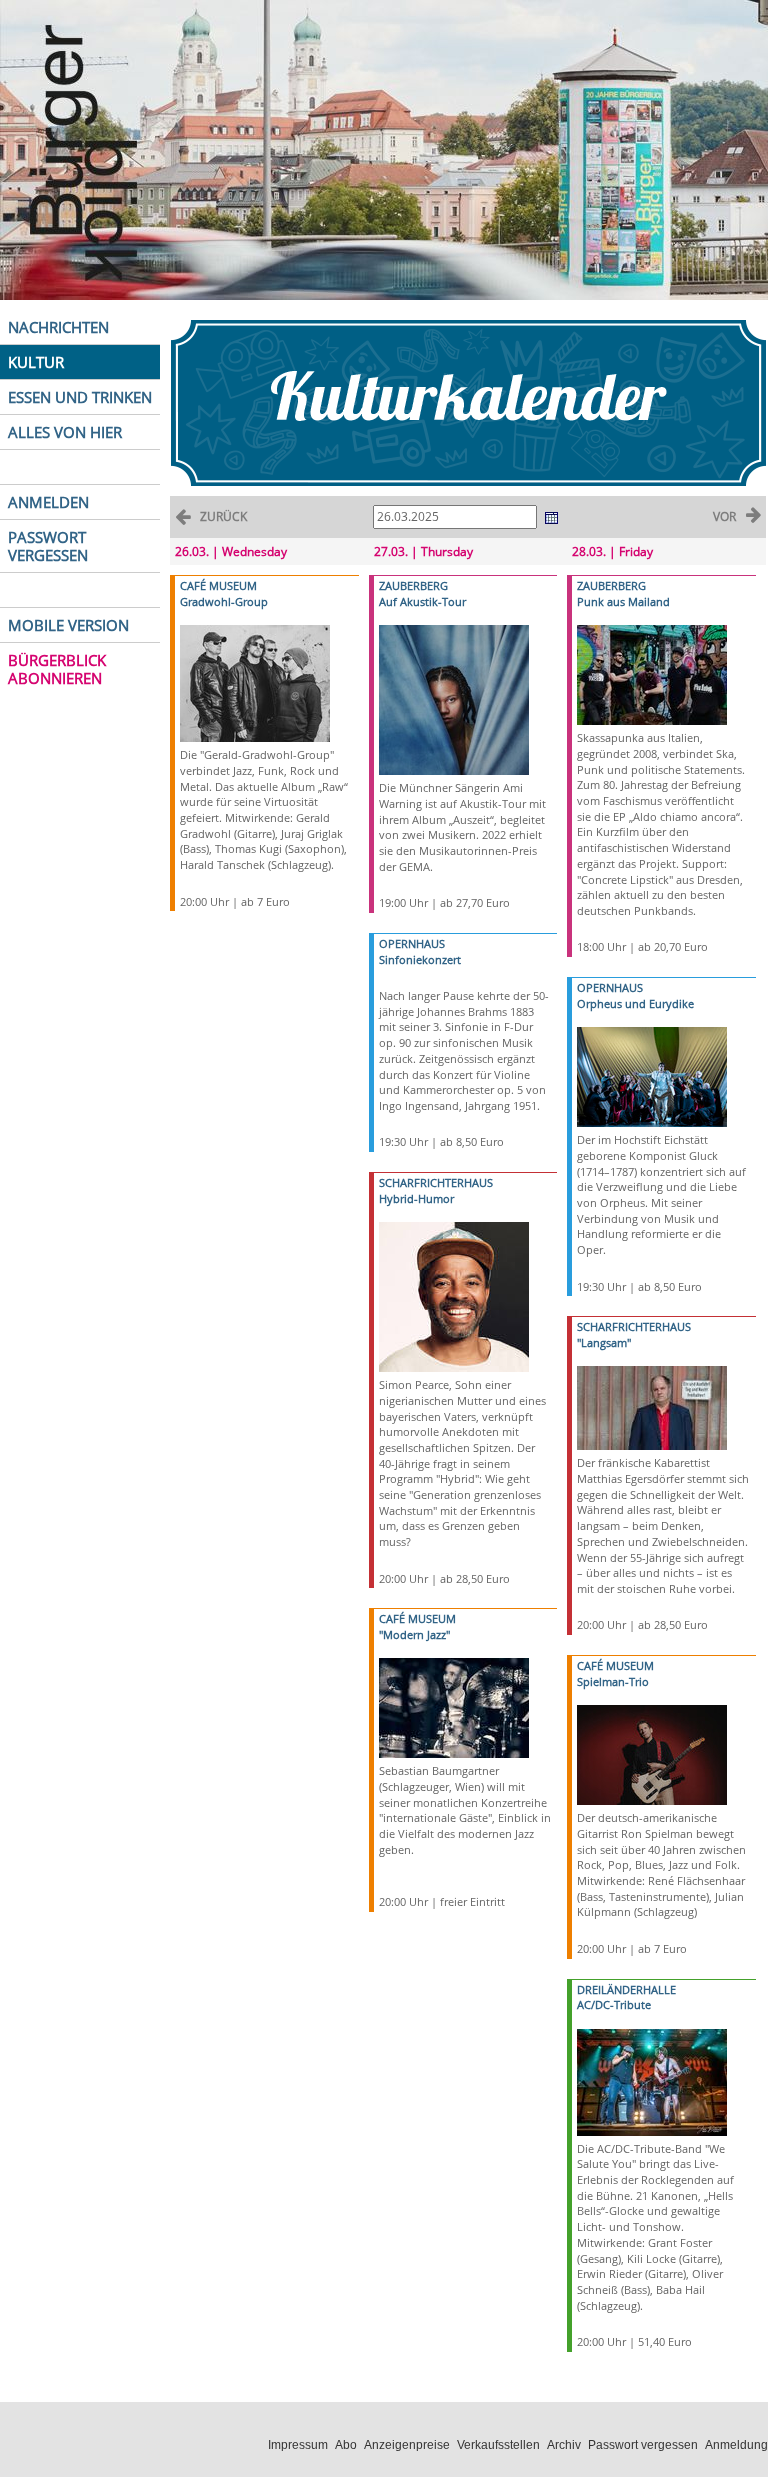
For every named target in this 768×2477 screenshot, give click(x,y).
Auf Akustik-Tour (422, 601)
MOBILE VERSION (68, 625)
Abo (346, 2445)
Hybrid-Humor (416, 1198)
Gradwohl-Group (224, 601)
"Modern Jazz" (414, 1634)
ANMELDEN (48, 502)
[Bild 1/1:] (255, 682)
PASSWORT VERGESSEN (48, 546)
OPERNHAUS (412, 943)
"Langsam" (604, 1342)
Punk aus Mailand (623, 601)
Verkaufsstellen (498, 2445)
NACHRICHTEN (58, 327)
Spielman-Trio (613, 1681)
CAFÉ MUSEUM (218, 585)
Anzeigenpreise (407, 2445)
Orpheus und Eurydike (635, 1003)
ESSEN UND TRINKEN (80, 397)
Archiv (564, 2445)
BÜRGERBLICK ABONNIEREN (57, 669)
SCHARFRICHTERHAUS (436, 1182)
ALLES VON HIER (65, 432)
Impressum (298, 2445)
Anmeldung (736, 2445)
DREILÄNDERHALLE (626, 1989)
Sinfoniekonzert (420, 959)
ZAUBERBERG (413, 585)
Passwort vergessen (643, 2445)
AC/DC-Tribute (614, 2004)
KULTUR (36, 362)
